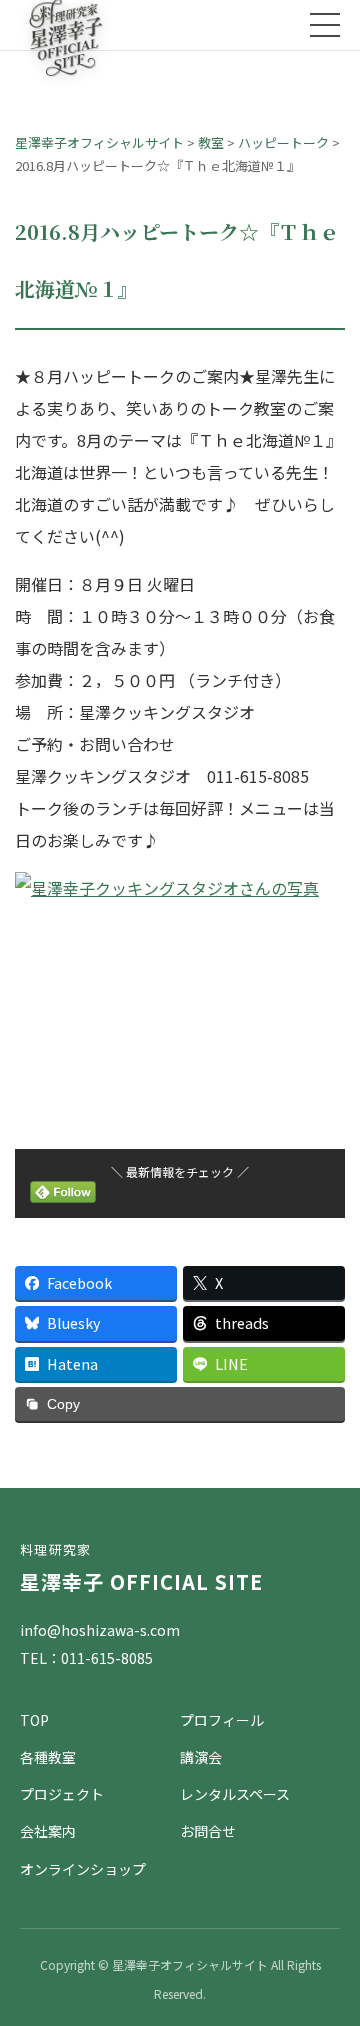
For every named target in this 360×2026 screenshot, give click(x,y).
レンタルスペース (235, 1794)
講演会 (201, 1757)
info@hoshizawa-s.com (100, 1630)
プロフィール (222, 1720)
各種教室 (48, 1757)
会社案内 (48, 1831)
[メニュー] (325, 25)
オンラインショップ (83, 1869)
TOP (34, 1720)
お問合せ (208, 1831)
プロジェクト (62, 1794)
